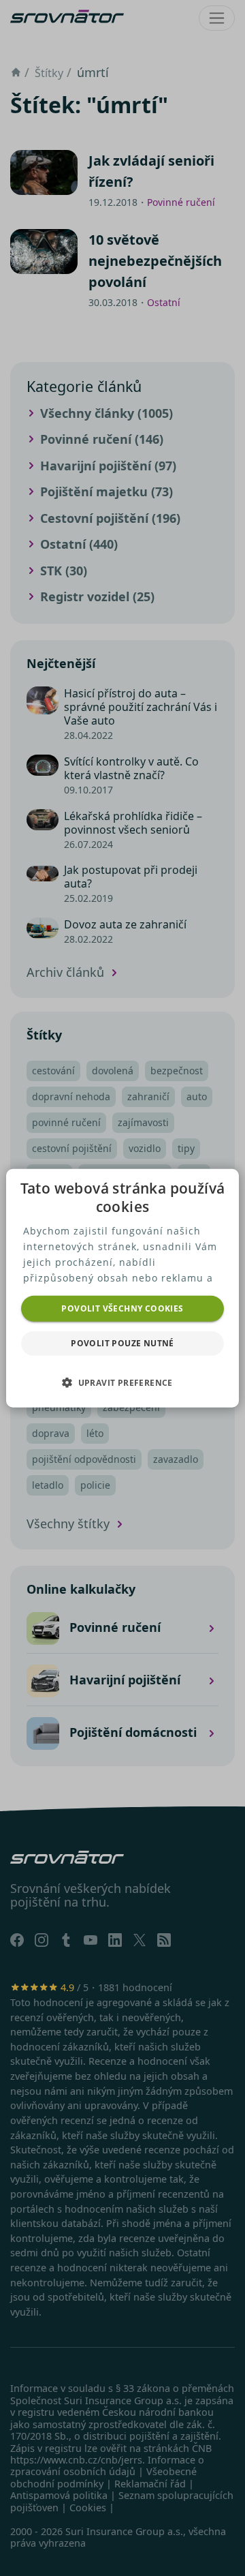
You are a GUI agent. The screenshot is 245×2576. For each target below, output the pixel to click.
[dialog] (122, 1288)
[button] (122, 1382)
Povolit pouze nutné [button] (122, 1343)
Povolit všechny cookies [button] (122, 1308)
